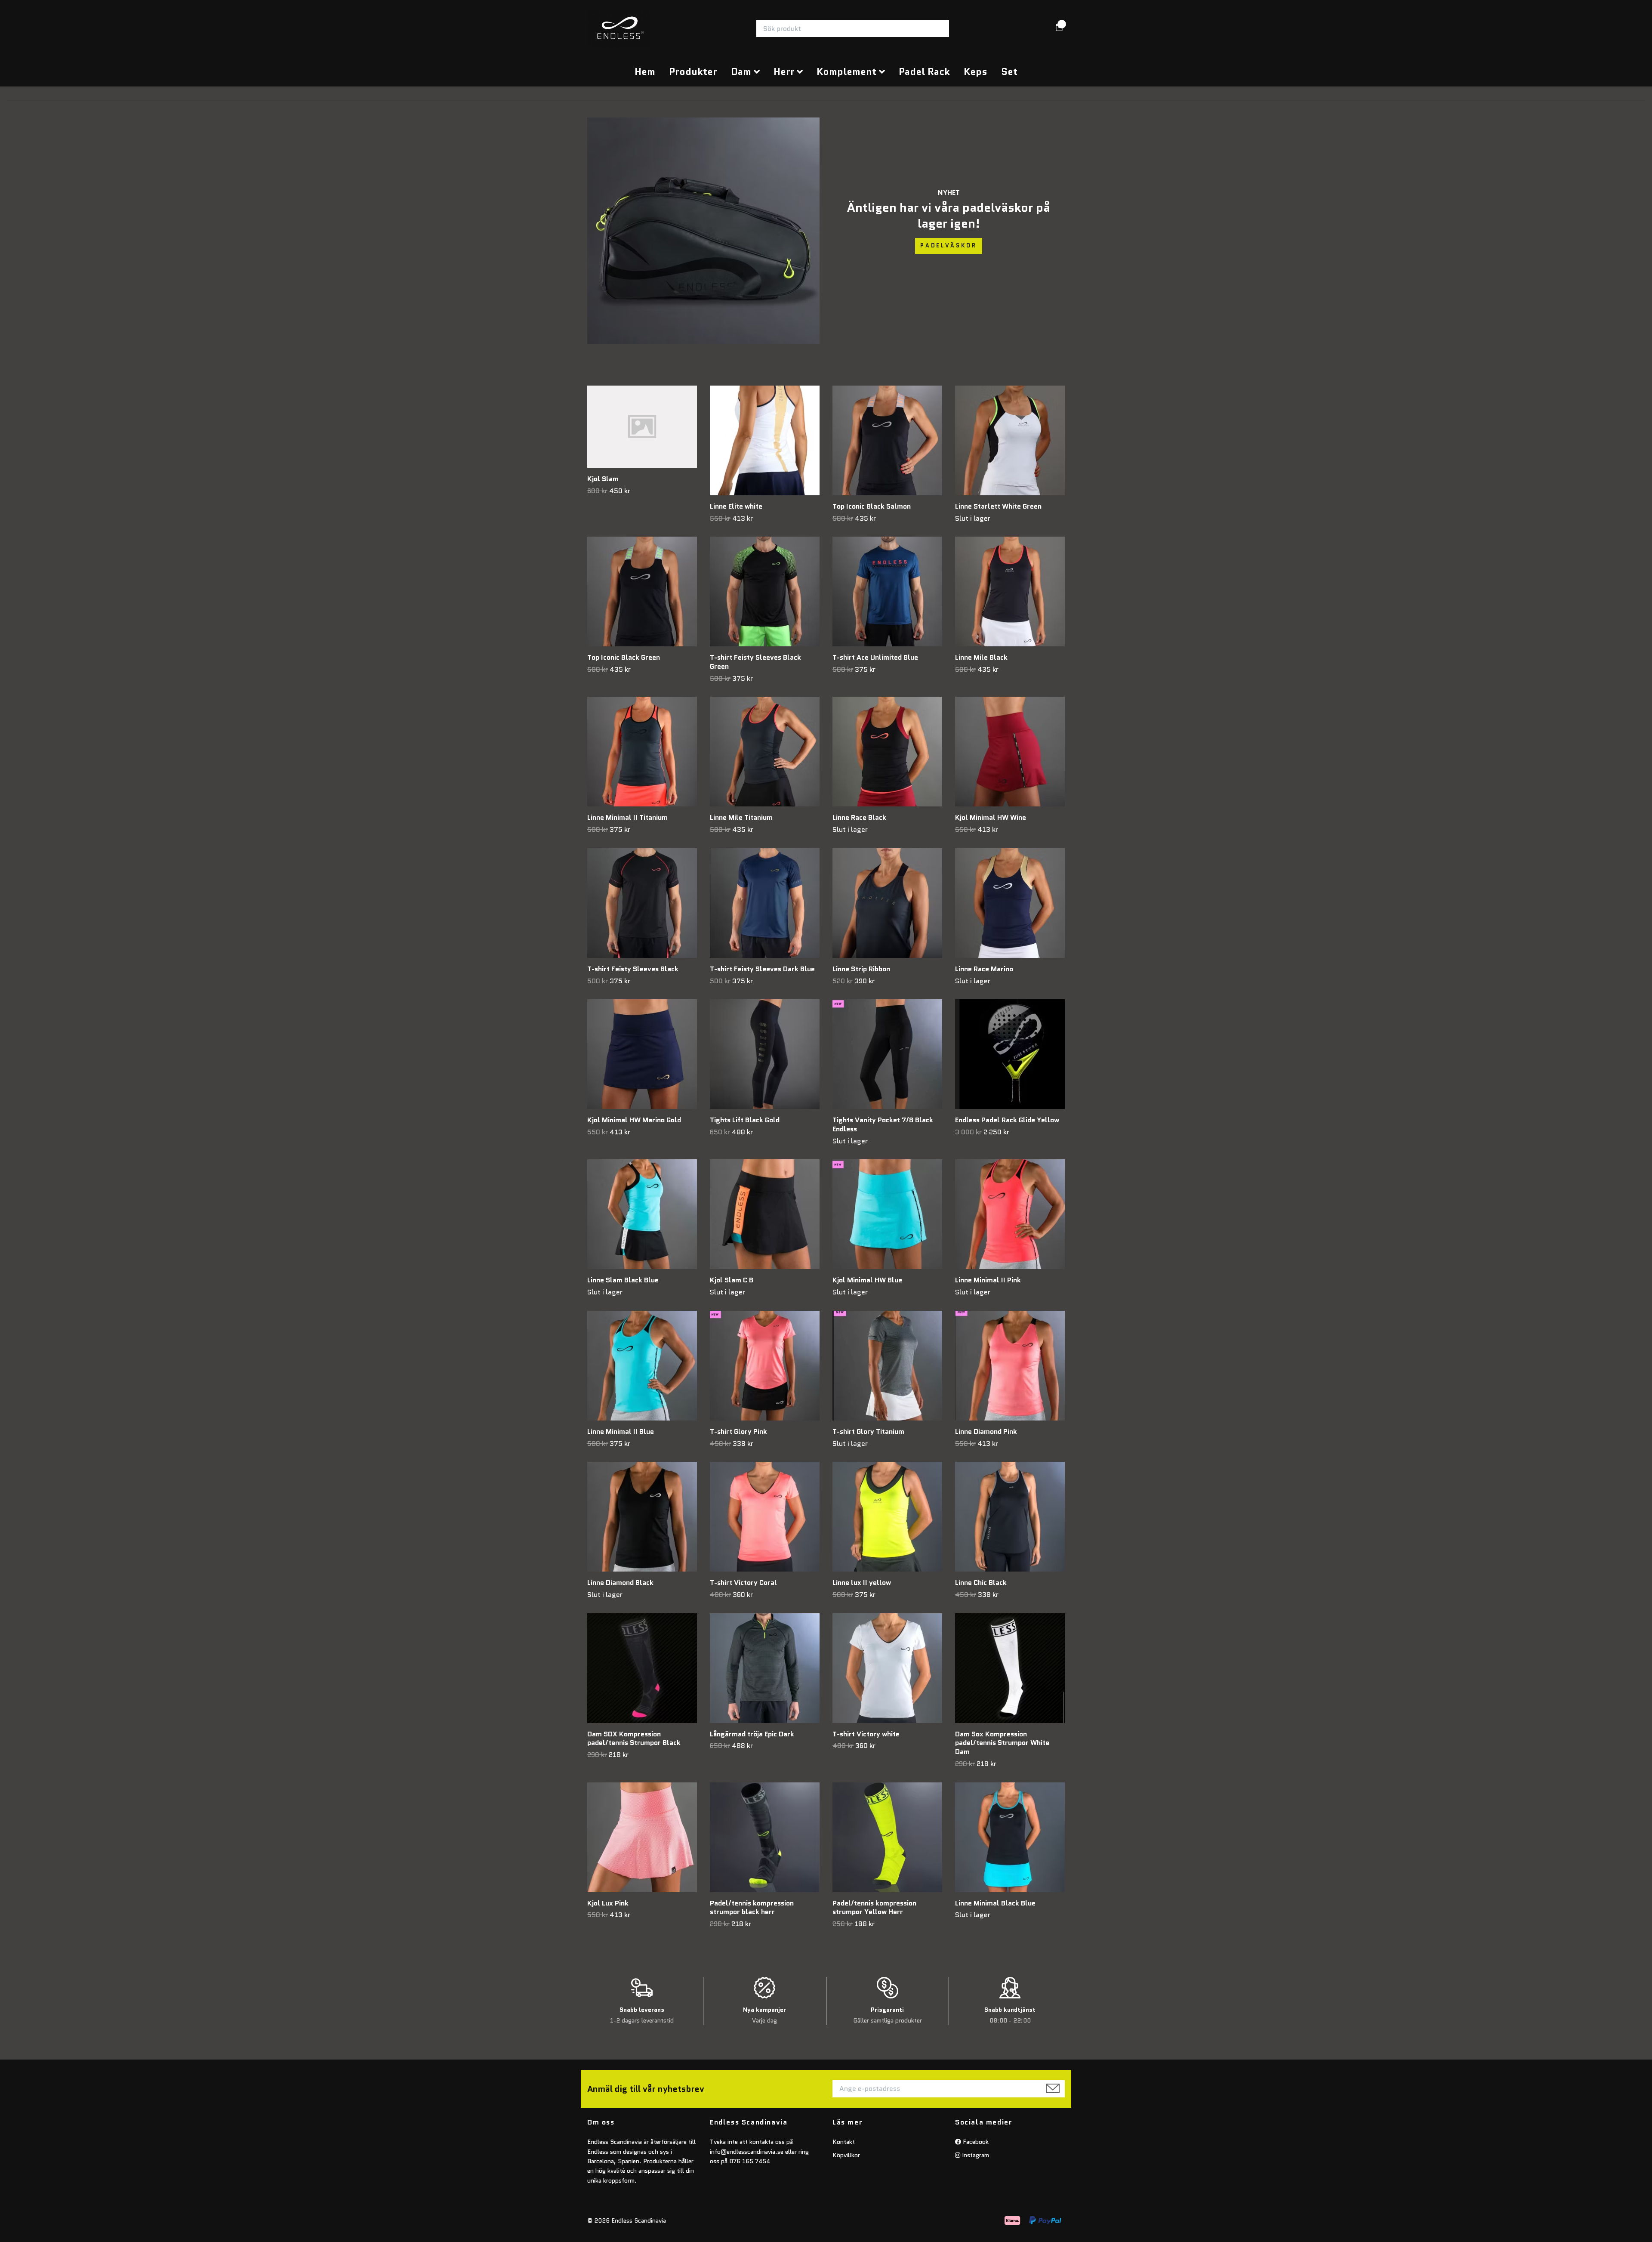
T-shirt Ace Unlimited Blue (875, 657)
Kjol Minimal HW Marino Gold (634, 1120)
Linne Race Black (859, 817)
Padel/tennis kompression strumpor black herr (752, 1908)
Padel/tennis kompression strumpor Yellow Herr (874, 1908)
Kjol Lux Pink (608, 1903)
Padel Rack (924, 71)
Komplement (846, 71)
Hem (645, 71)
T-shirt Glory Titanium (868, 1431)
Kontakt (844, 2142)
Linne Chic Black (981, 1583)
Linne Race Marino (984, 969)
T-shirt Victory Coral (743, 1583)
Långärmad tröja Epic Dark (752, 1734)
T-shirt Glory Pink (738, 1431)
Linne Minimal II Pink (988, 1280)
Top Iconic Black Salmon (872, 506)
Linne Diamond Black (620, 1583)
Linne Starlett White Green (998, 506)
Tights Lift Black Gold (745, 1120)
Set (1009, 71)
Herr (784, 71)
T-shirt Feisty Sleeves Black (633, 969)
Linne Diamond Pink (986, 1431)
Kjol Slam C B (732, 1280)
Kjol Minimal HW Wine (991, 817)
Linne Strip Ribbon (861, 969)
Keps (975, 71)
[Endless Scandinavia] (619, 29)
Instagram (975, 2155)
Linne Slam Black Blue (623, 1280)
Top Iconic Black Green (624, 657)
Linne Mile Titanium (741, 817)
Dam (741, 71)
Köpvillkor (846, 2155)
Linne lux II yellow (862, 1583)
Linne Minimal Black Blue (995, 1903)
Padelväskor (949, 246)
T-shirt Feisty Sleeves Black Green (755, 662)
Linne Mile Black (981, 657)
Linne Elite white (736, 506)
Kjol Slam (603, 479)
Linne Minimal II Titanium (627, 817)
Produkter (693, 71)
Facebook (975, 2142)
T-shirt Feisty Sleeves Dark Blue (762, 969)
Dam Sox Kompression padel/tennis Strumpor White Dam (1002, 1743)
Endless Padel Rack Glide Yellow (1007, 1120)
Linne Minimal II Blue (621, 1431)
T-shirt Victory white (866, 1734)
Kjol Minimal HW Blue (867, 1280)
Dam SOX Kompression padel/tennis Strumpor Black (634, 1739)
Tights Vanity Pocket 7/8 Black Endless (883, 1124)
